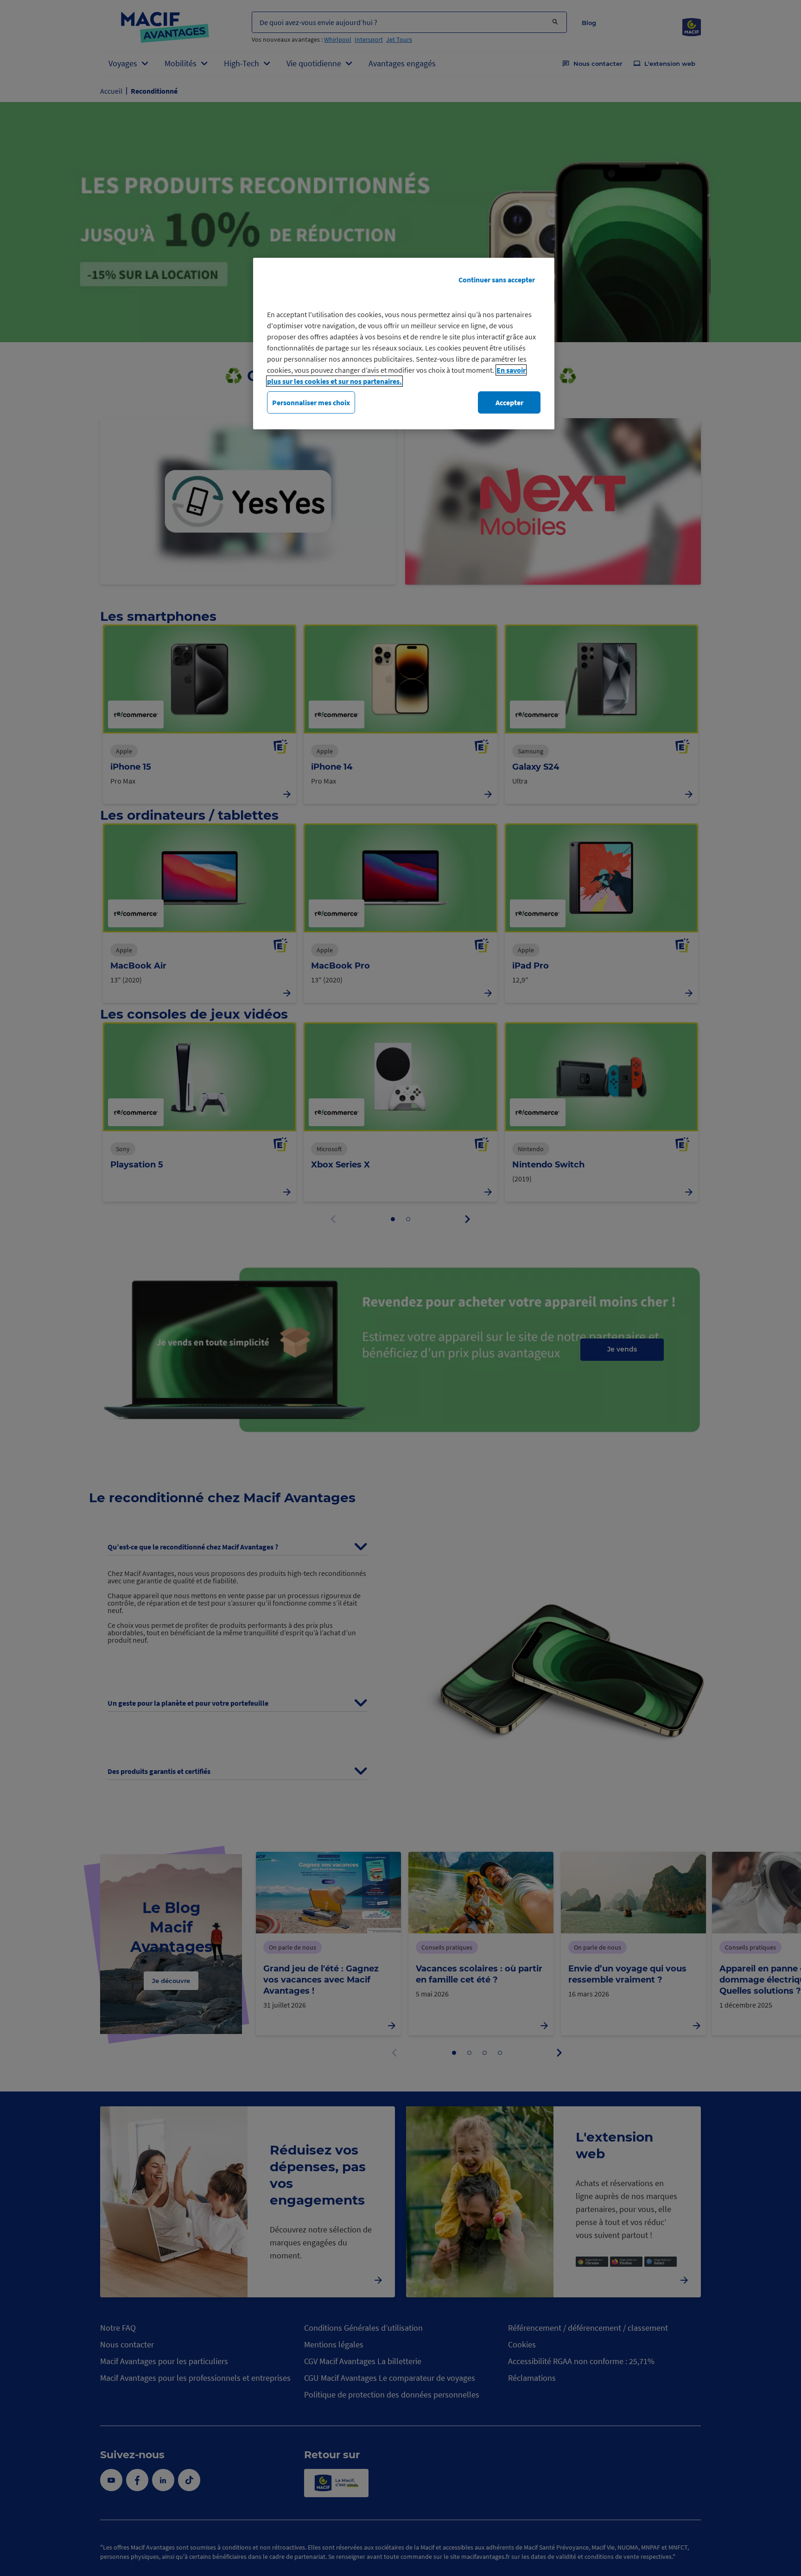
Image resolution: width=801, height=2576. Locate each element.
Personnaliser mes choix (311, 402)
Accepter (509, 402)
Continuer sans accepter (497, 280)
